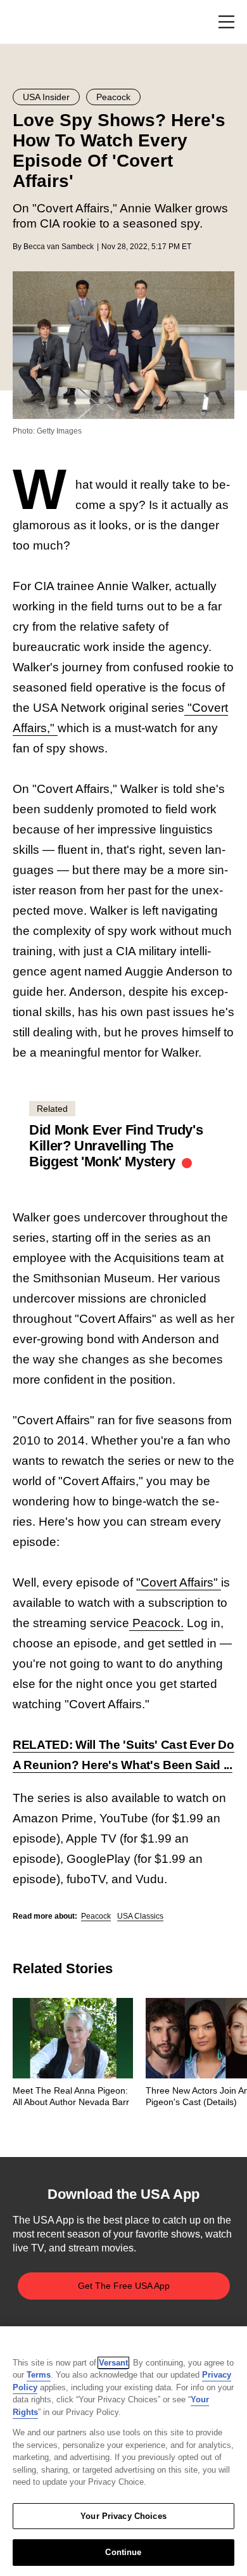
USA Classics (140, 1916)
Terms (39, 2375)
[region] (123, 2451)
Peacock (96, 1916)
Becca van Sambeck (59, 247)
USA (29, 23)
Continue (123, 2552)
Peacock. (156, 1623)
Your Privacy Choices (123, 2516)
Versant (113, 2363)
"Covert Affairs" (179, 1582)
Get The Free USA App (124, 2286)
